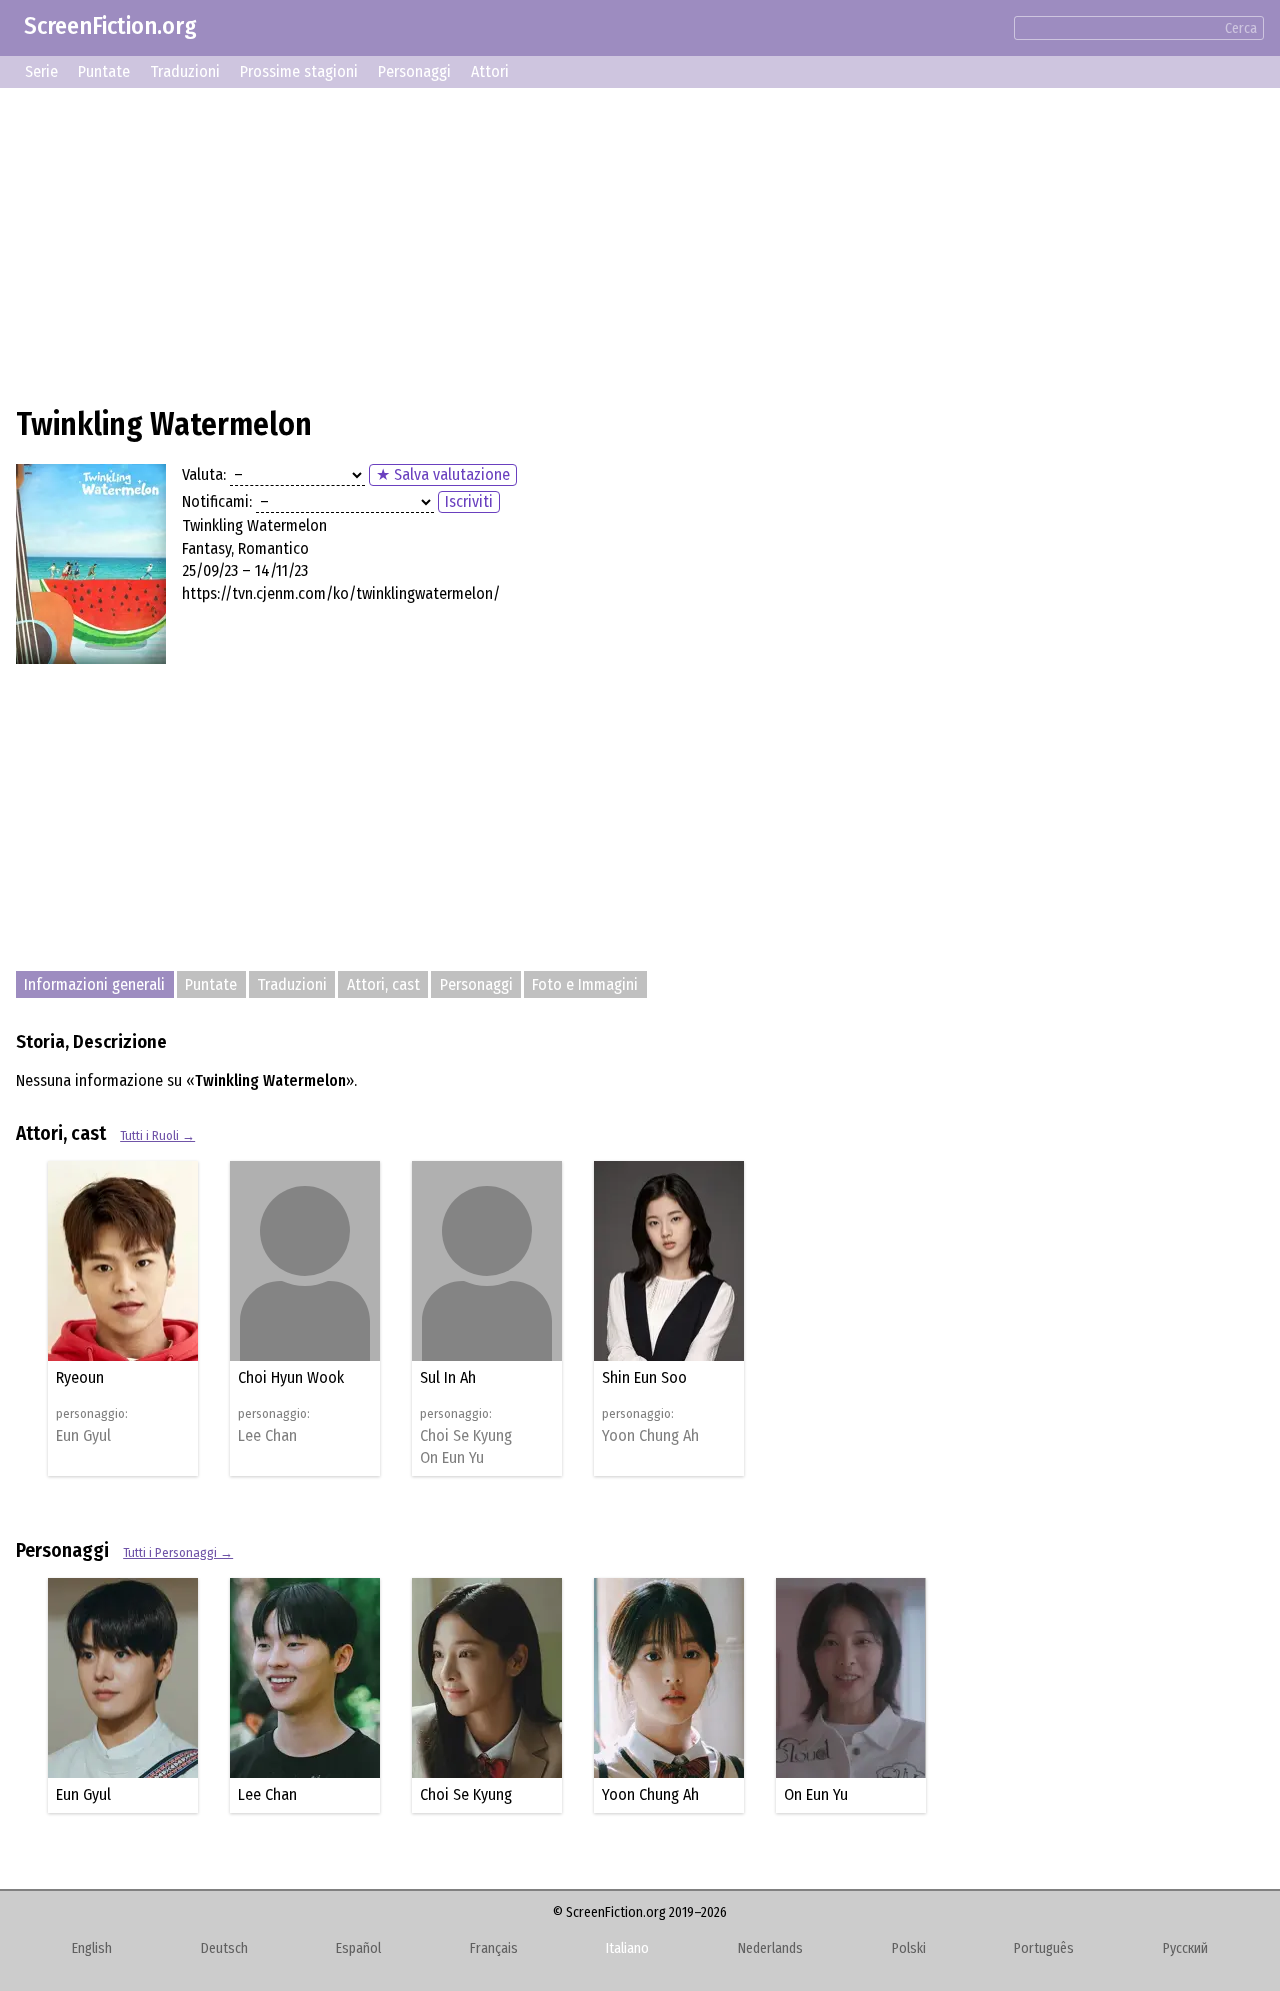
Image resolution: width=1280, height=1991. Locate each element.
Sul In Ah (448, 1377)
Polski (909, 1948)
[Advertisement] (616, 244)
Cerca (1241, 28)
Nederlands (770, 1948)
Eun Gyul (83, 1436)
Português (1044, 1948)
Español (358, 1948)
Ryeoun (80, 1377)
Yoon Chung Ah (650, 1436)
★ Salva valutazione (443, 474)
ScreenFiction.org (110, 26)
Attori (490, 71)
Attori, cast (383, 984)
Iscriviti (469, 501)
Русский (1185, 1948)
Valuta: (204, 474)
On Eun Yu (452, 1458)
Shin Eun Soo (644, 1377)
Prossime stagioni (299, 71)
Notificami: (217, 501)
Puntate (104, 71)
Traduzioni (185, 71)
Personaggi (414, 71)
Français (494, 1948)
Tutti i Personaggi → (178, 1552)
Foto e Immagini (585, 984)
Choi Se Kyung (466, 1436)
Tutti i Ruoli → (157, 1135)
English (92, 1948)
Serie (41, 71)
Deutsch (224, 1948)
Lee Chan (267, 1436)
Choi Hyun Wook (291, 1377)
